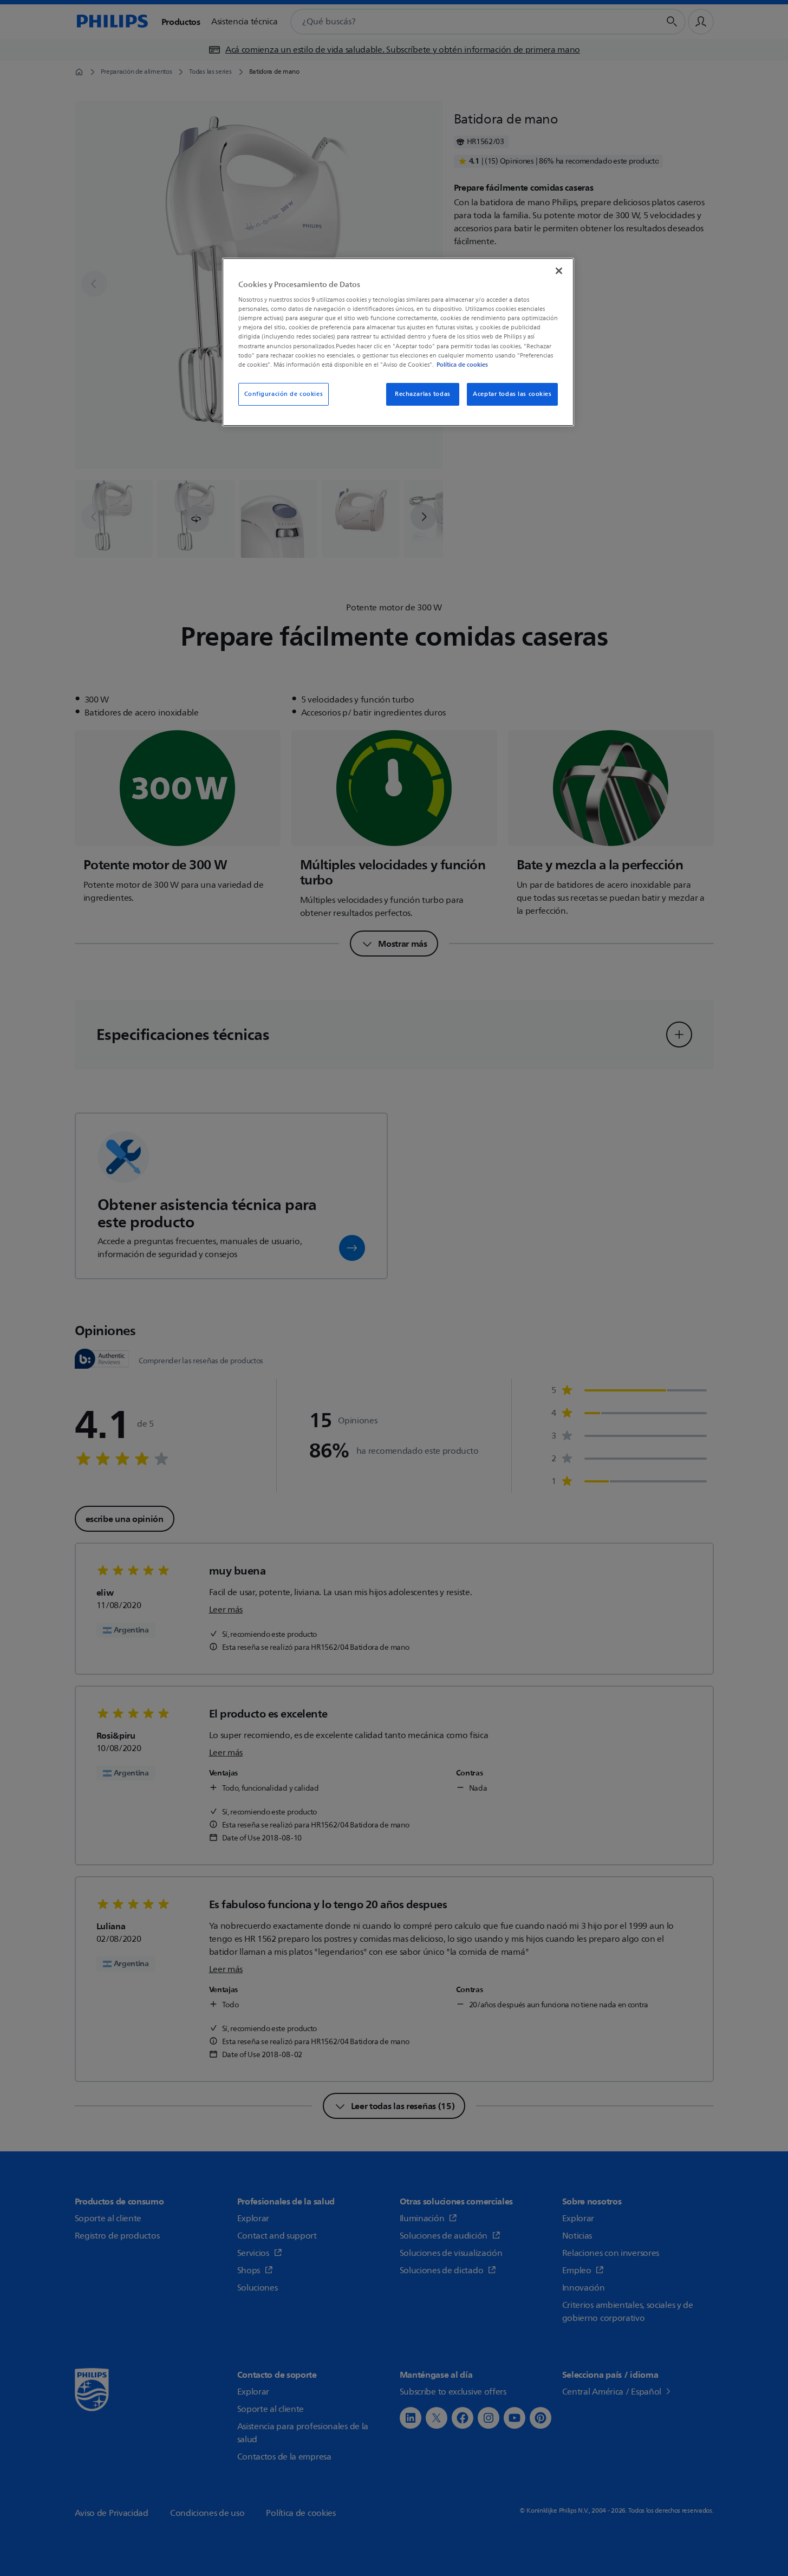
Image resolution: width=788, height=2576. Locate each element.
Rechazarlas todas (423, 394)
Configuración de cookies (284, 394)
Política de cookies (462, 365)
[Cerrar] (559, 271)
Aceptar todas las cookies (512, 394)
